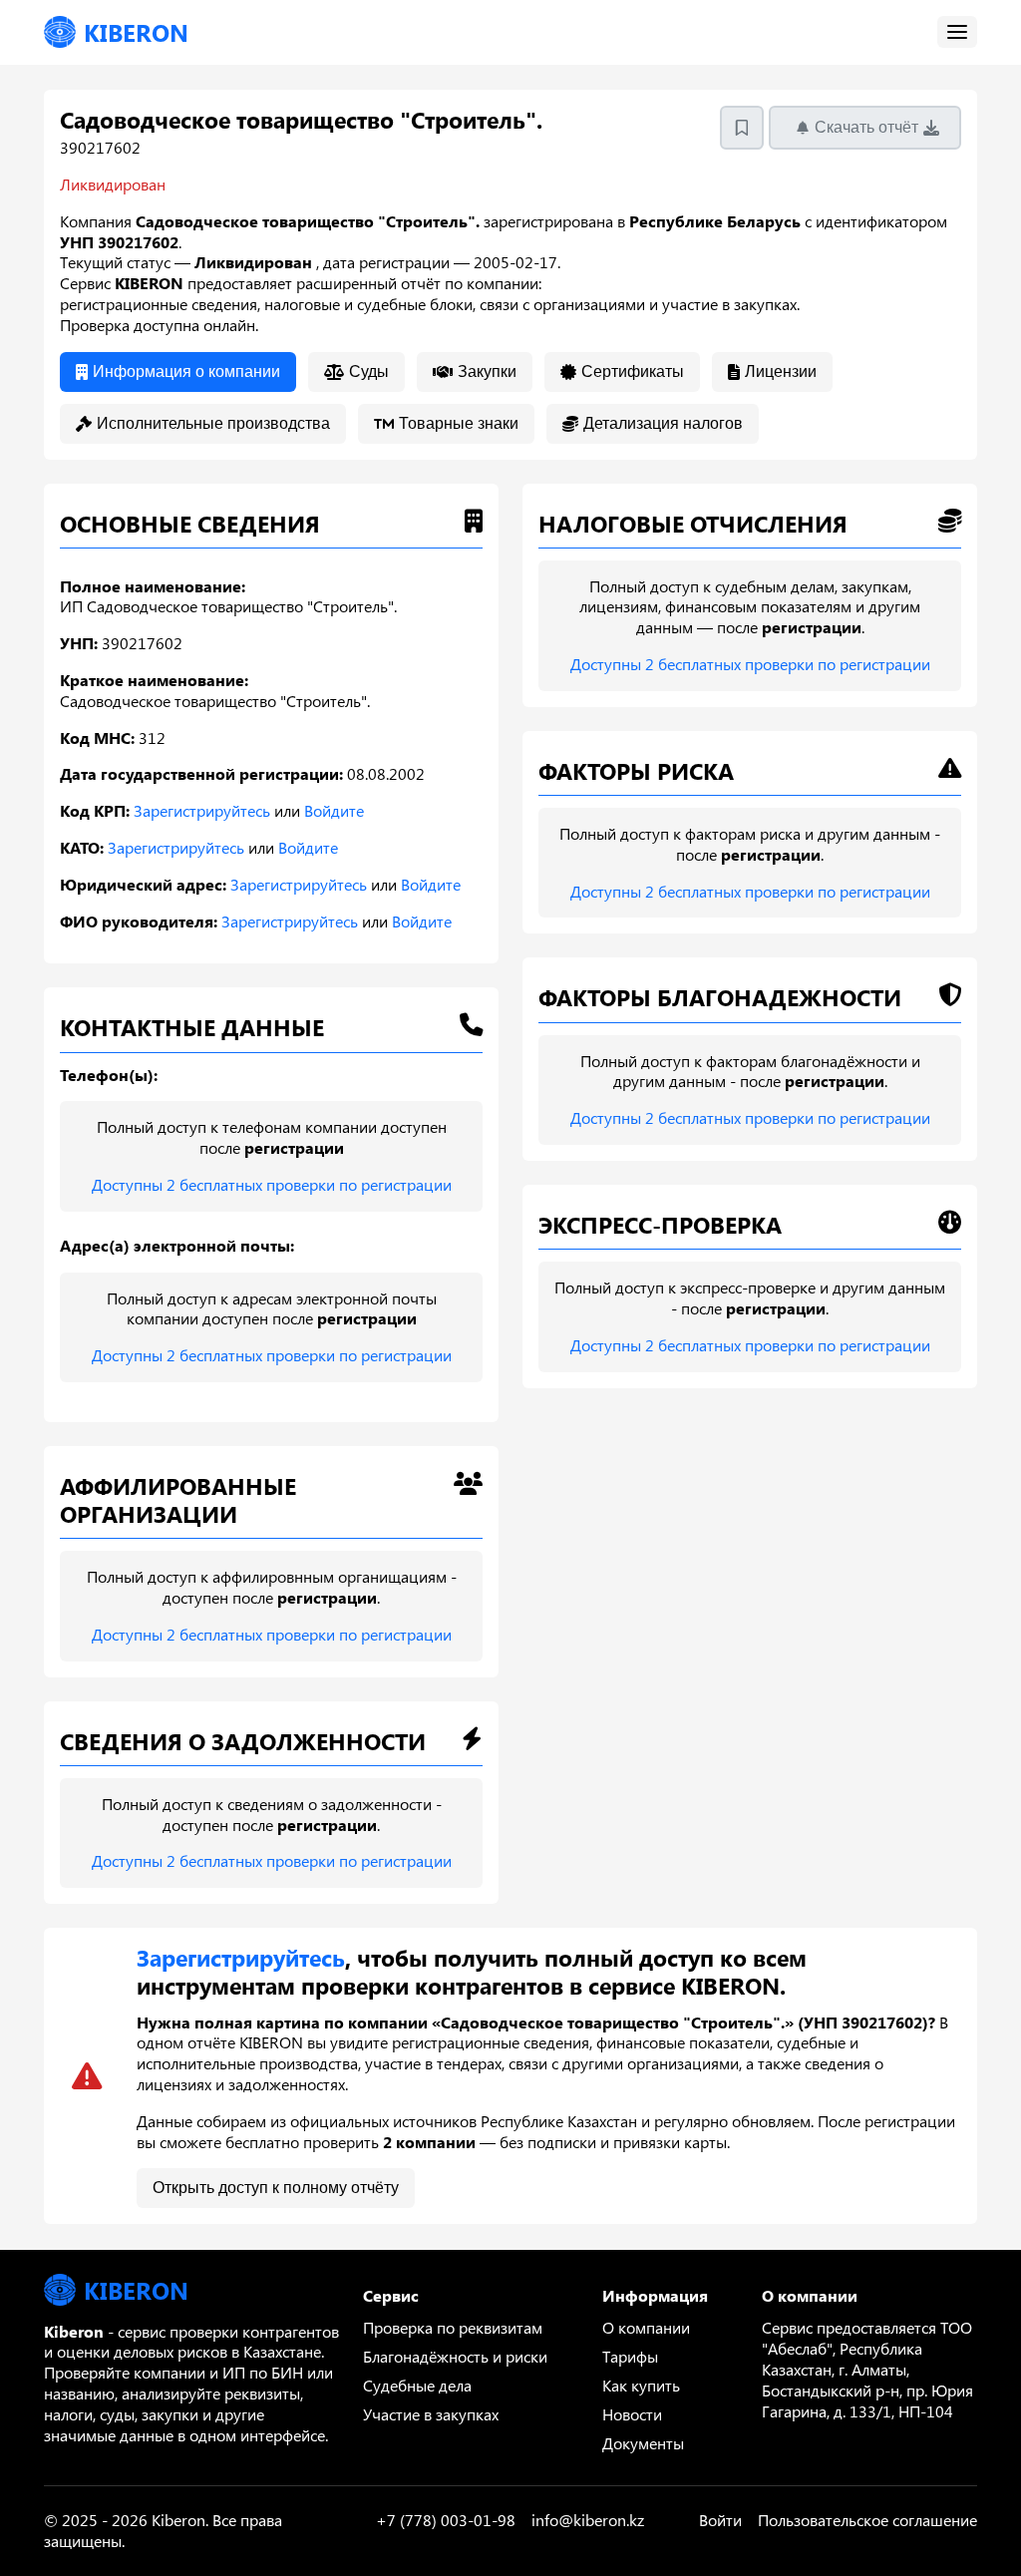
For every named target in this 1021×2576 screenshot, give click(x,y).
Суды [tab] (369, 371)
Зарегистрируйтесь (202, 810)
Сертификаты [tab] (633, 371)
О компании (646, 2327)
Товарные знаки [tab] (459, 423)
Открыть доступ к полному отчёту (276, 2188)
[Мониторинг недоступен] (742, 128)
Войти (720, 2520)
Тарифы (630, 2356)
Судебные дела (417, 2385)
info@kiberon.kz (588, 2520)
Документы (643, 2443)
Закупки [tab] (487, 371)
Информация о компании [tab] (186, 371)
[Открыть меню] (957, 32)
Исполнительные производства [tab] (213, 423)
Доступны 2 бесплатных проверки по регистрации (272, 1184)
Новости (632, 2414)
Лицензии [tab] (781, 371)
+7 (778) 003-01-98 (446, 2520)
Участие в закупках (431, 2414)
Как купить (641, 2385)
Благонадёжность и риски (455, 2356)
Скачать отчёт (866, 127)
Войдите (334, 810)
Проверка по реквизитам (453, 2327)
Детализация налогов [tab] (663, 423)
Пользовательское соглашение (867, 2520)
